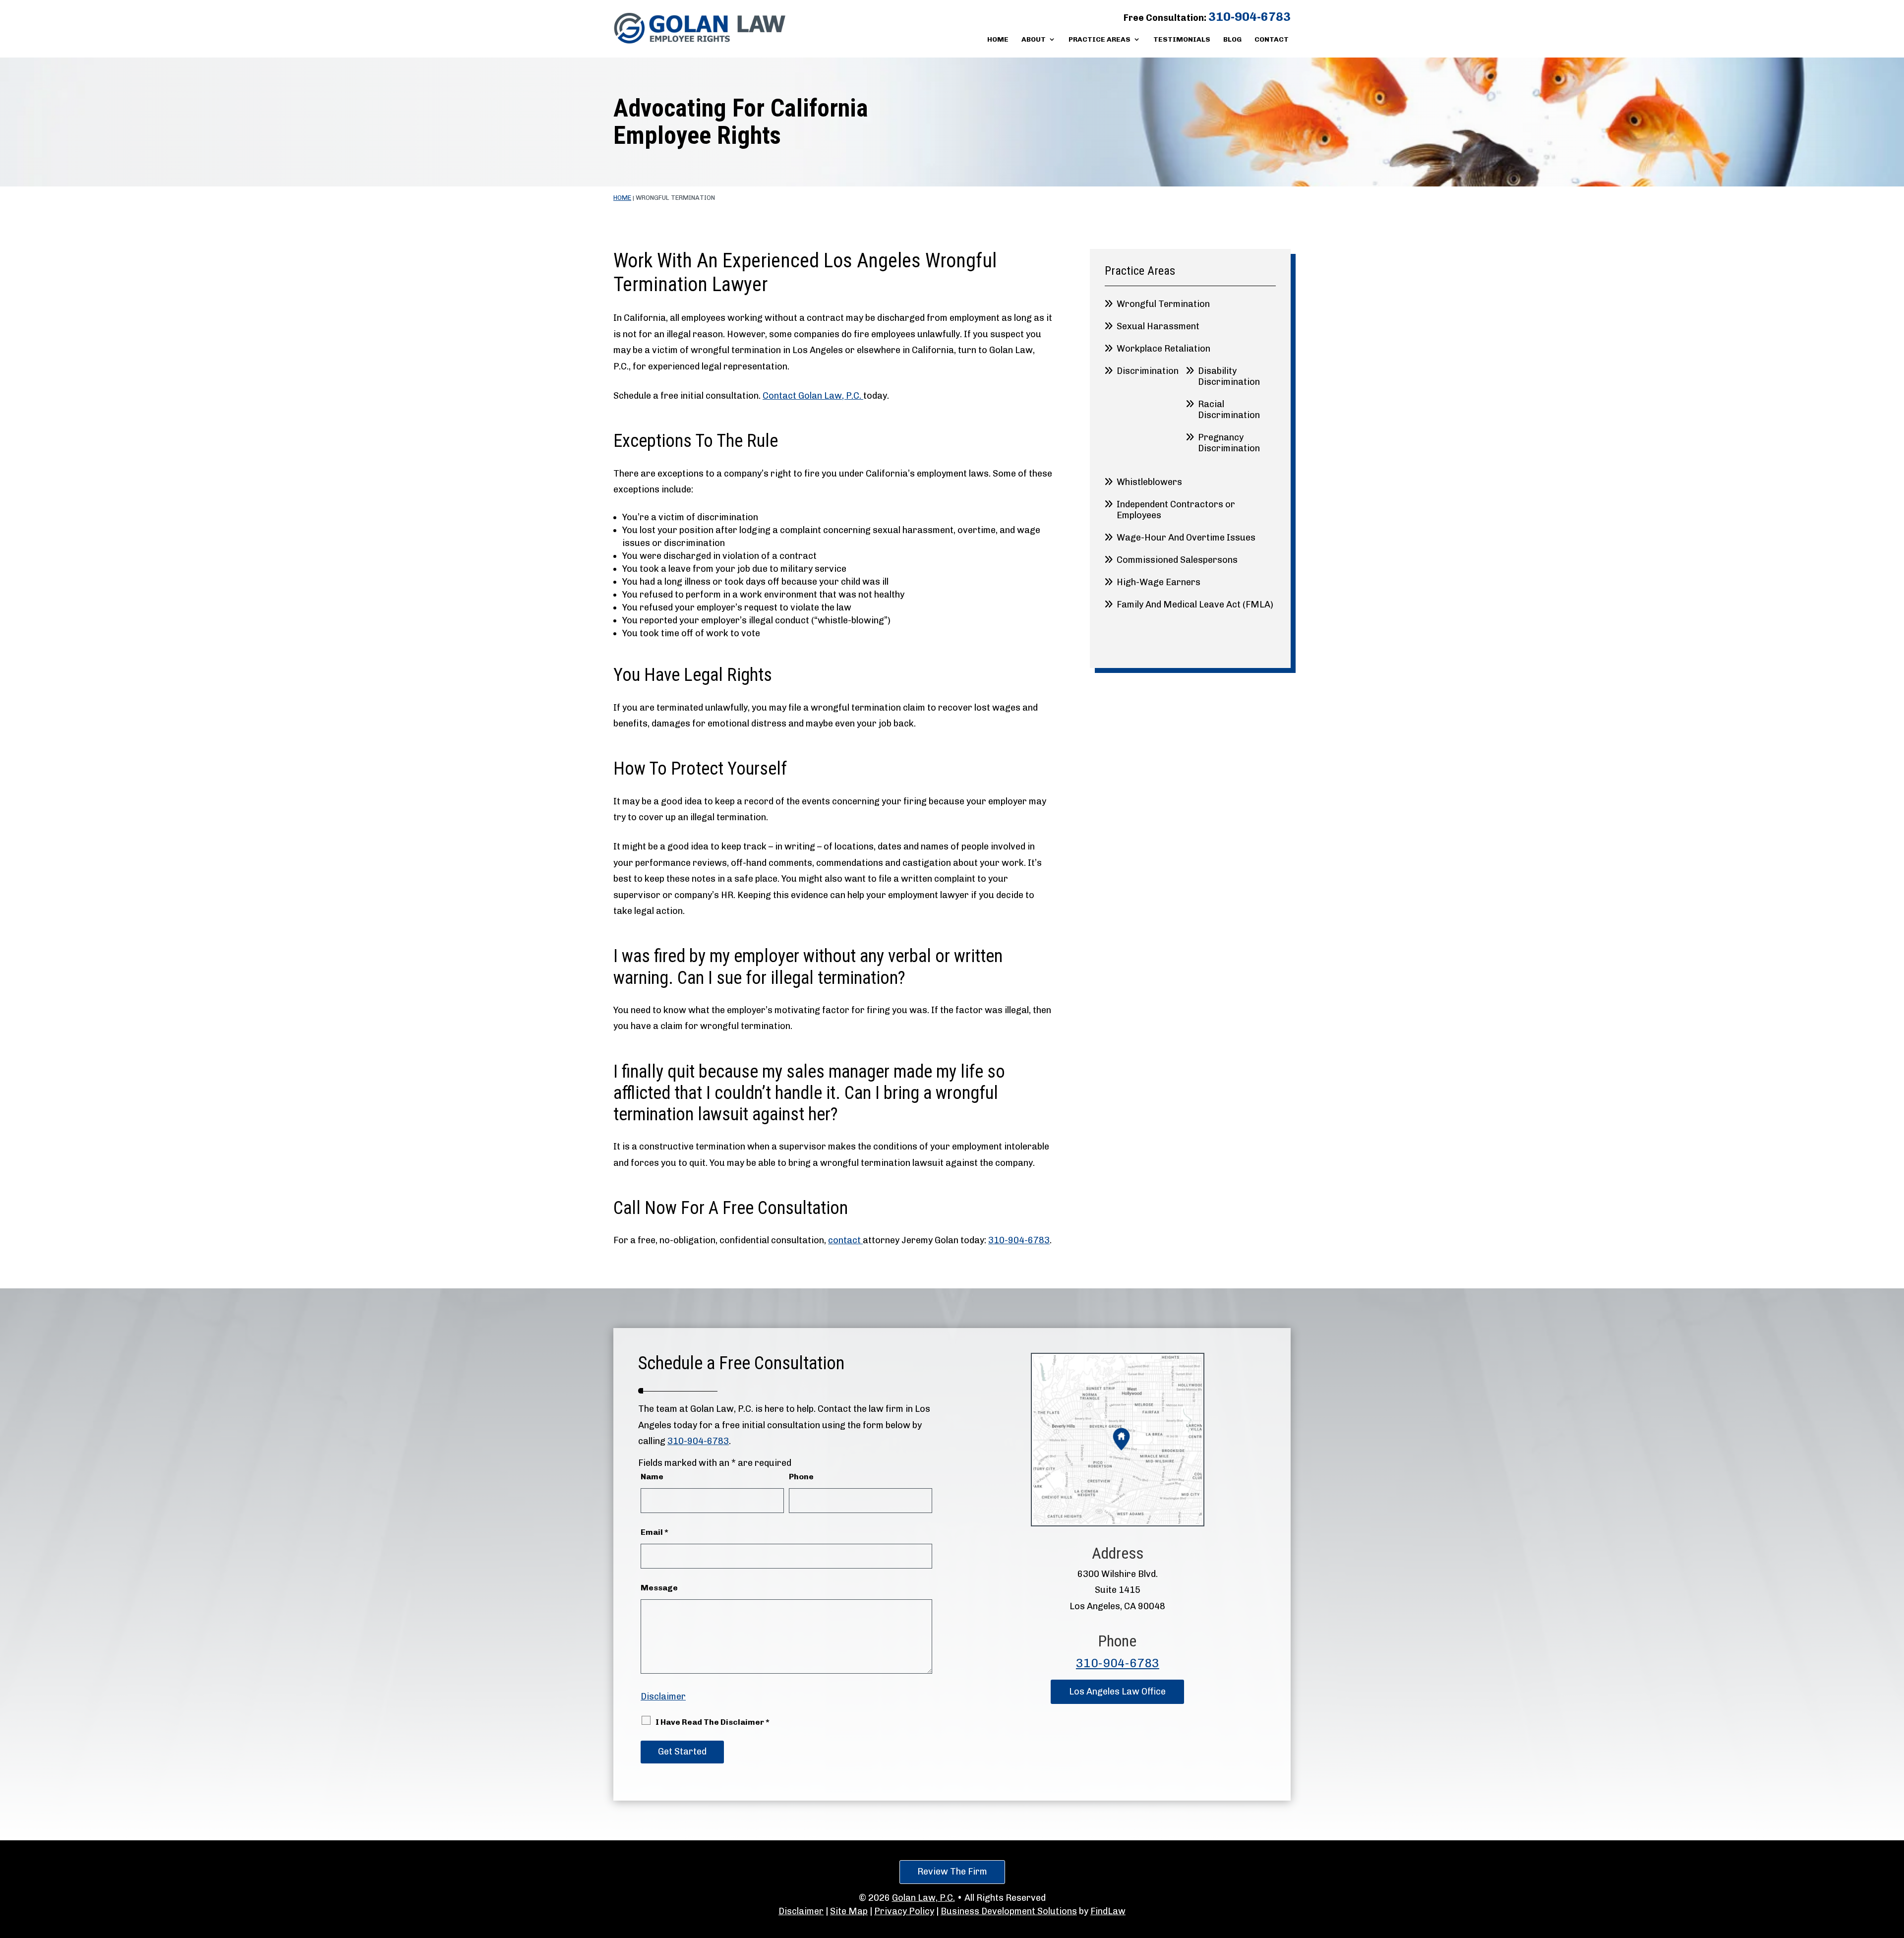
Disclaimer (663, 1696)
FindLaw (1108, 1911)
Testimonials (1182, 40)
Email (654, 1532)
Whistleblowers (1149, 482)
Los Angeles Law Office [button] (1117, 1692)
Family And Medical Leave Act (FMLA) (1195, 605)
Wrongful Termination (1163, 304)
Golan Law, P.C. (923, 1898)
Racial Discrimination (1229, 410)
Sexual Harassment (1158, 326)
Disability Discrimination (1229, 376)
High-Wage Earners (1159, 582)
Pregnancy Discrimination (1229, 443)
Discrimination (1148, 371)
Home (998, 40)
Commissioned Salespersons (1177, 560)
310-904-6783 (1249, 17)
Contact (1272, 40)
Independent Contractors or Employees (1176, 510)
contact (845, 1240)
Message (659, 1588)
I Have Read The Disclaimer (713, 1722)
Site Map (849, 1911)
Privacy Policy (904, 1911)
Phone (801, 1477)
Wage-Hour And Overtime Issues (1186, 538)
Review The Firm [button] (952, 1872)
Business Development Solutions (1009, 1911)
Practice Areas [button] (1100, 40)
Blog (1232, 40)
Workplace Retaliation (1163, 349)
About (1034, 40)
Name (652, 1477)
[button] (1894, 1866)
